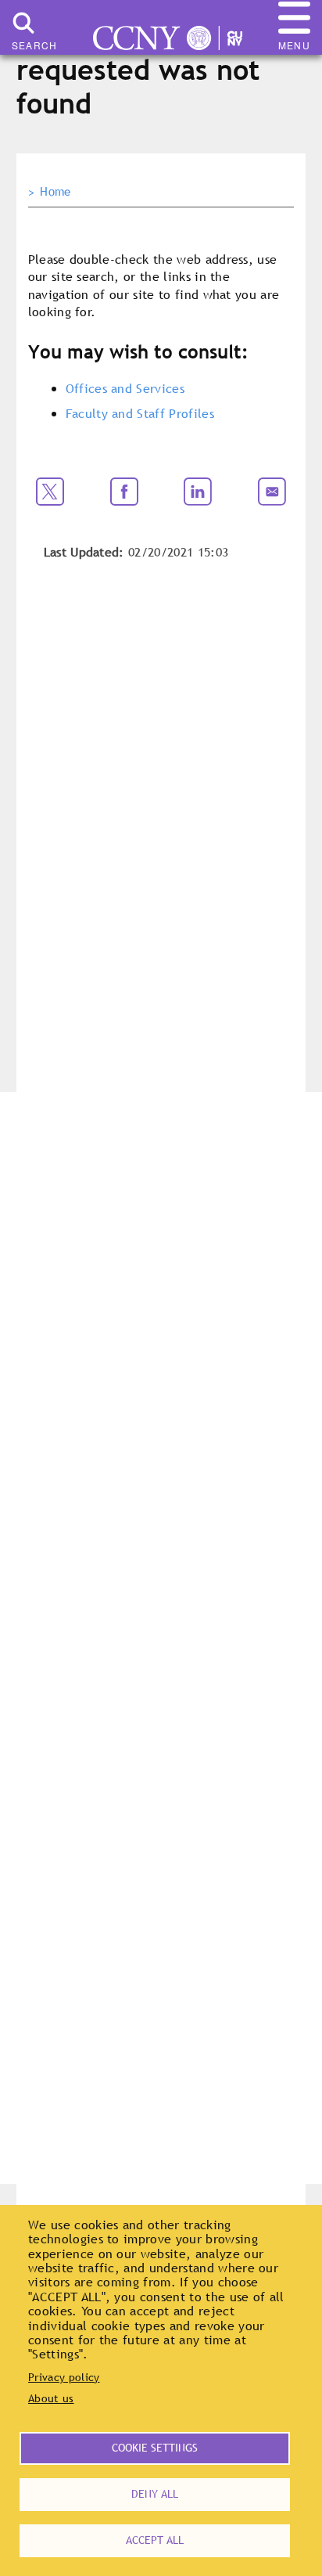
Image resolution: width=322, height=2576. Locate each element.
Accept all (155, 2540)
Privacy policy (64, 2377)
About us (51, 2398)
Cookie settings (155, 2448)
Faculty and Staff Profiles (140, 413)
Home (55, 192)
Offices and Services (125, 388)
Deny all (155, 2494)
